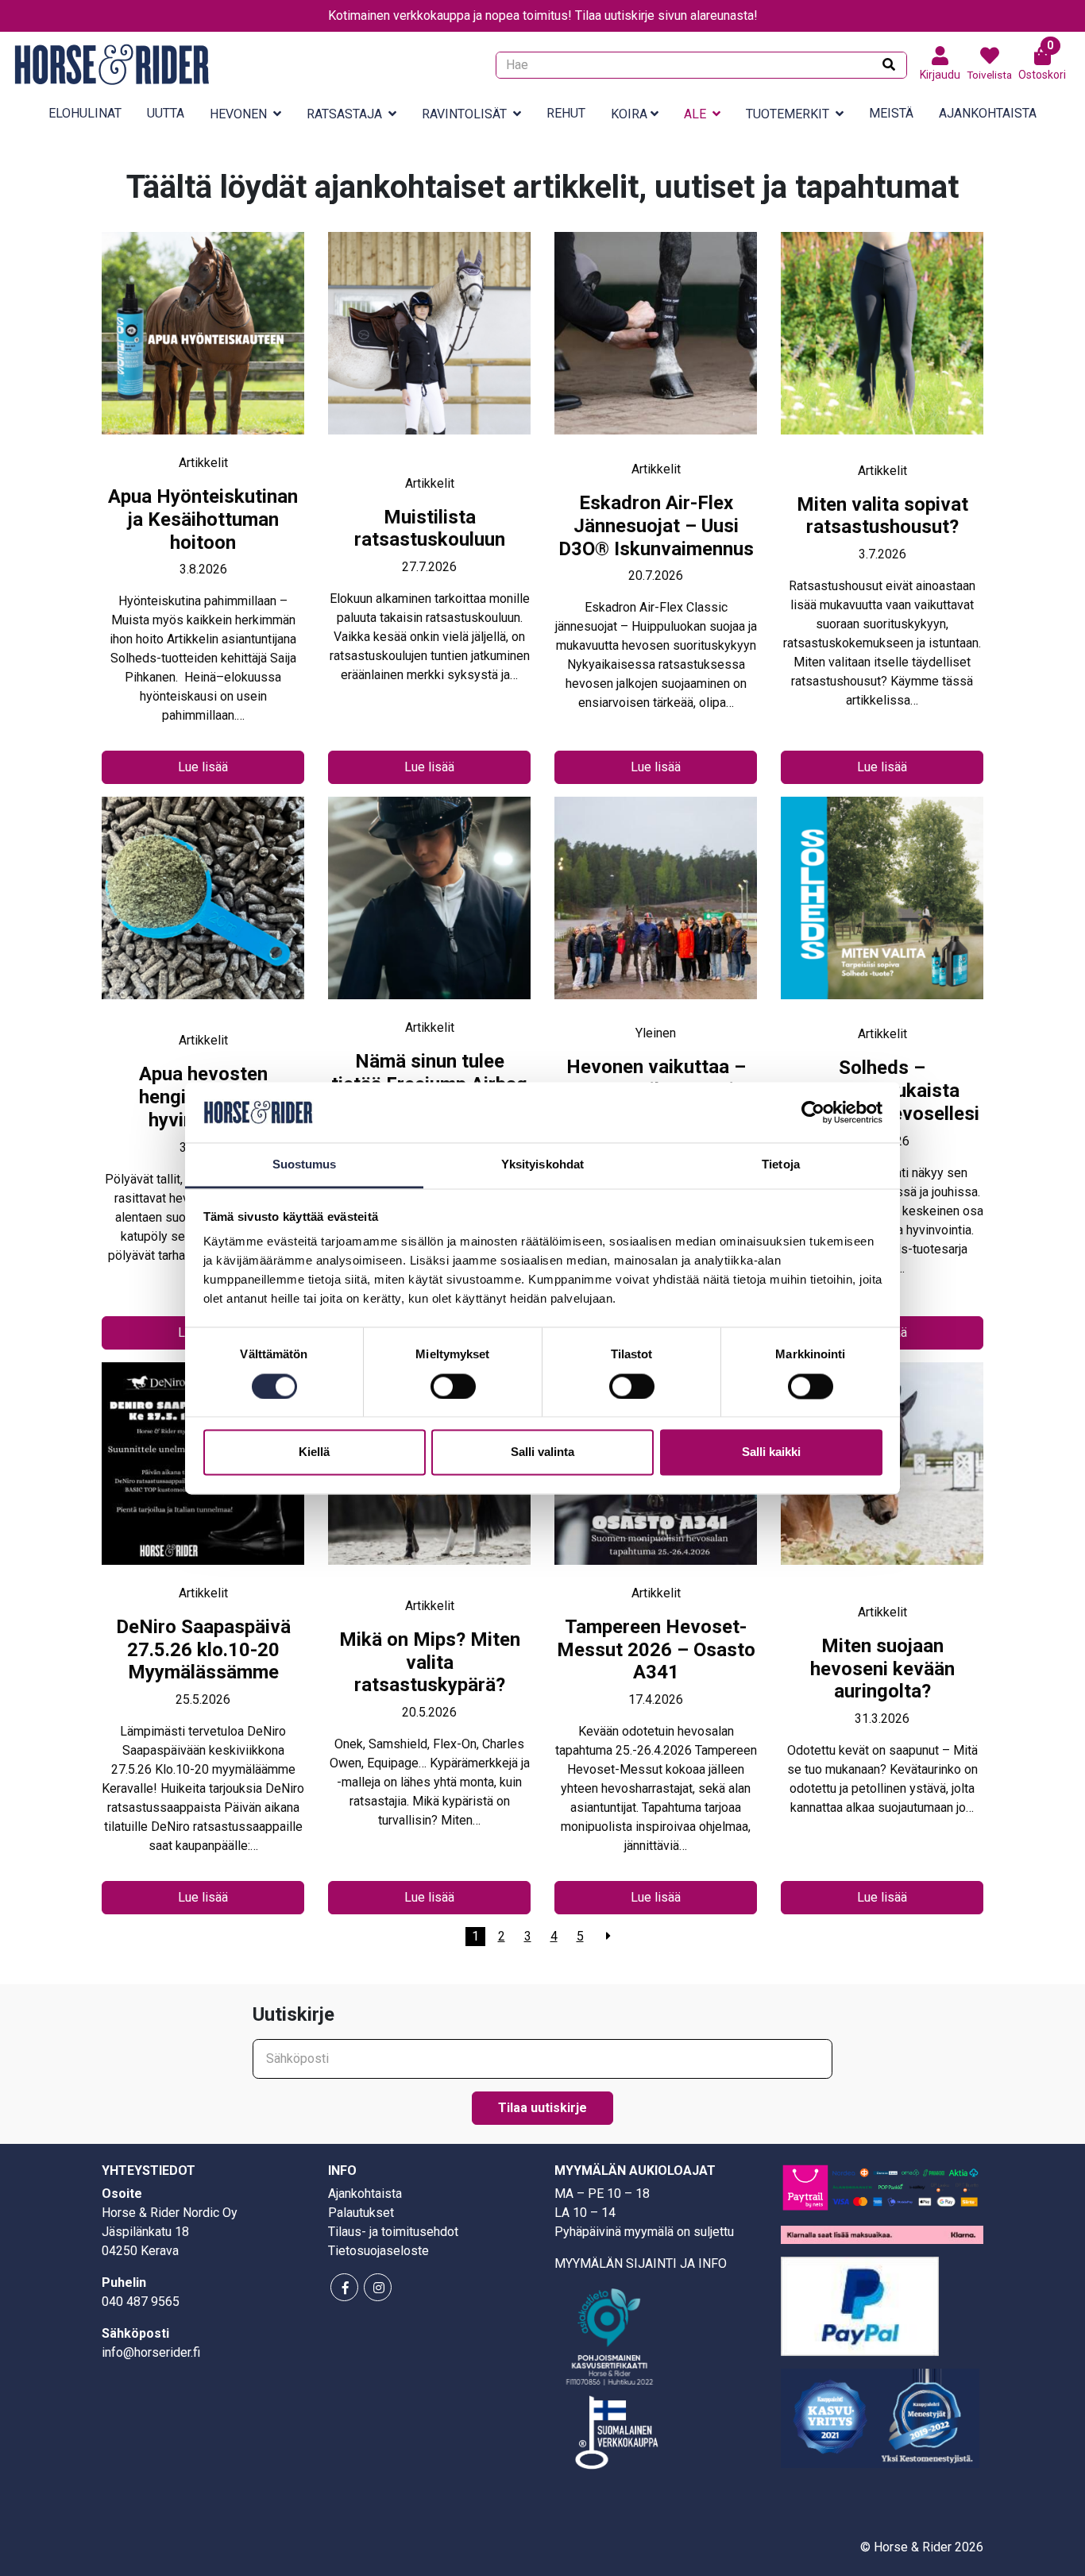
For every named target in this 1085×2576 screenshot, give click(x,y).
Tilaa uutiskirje (542, 2108)
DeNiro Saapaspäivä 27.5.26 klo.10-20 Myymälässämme (203, 1650)
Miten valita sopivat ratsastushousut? (882, 516)
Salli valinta (542, 1452)
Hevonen (238, 114)
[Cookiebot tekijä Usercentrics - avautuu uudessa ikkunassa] (813, 1112)
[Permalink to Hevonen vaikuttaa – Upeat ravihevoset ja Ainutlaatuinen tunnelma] (656, 910)
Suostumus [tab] (305, 1165)
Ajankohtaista (988, 113)
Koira (629, 114)
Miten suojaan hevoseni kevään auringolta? (882, 1669)
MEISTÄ (891, 113)
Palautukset (361, 2213)
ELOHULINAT (85, 113)
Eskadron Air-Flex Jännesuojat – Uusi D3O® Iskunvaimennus (656, 526)
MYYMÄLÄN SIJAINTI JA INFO (641, 2263)
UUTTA (166, 113)
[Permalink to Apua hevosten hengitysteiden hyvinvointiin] (203, 914)
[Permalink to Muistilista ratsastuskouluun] (429, 353)
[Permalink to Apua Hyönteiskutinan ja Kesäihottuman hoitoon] (203, 343)
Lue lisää (203, 767)
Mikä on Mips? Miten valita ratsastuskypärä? (430, 1663)
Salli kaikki (771, 1452)
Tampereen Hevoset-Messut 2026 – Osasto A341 (656, 1650)
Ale (695, 114)
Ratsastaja (344, 114)
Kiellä (314, 1452)
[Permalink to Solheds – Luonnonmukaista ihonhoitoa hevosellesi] (882, 911)
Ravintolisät (464, 114)
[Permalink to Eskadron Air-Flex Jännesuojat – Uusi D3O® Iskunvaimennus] (656, 346)
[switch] (453, 1386)
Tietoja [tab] (781, 1165)
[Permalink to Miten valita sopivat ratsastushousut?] (882, 347)
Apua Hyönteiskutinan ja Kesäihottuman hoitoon (203, 519)
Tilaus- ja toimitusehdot (393, 2232)
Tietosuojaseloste (378, 2251)
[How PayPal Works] (860, 2306)
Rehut (566, 113)
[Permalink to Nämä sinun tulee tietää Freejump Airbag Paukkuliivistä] (429, 908)
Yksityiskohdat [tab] (542, 1165)
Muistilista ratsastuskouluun (430, 529)
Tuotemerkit (788, 114)
